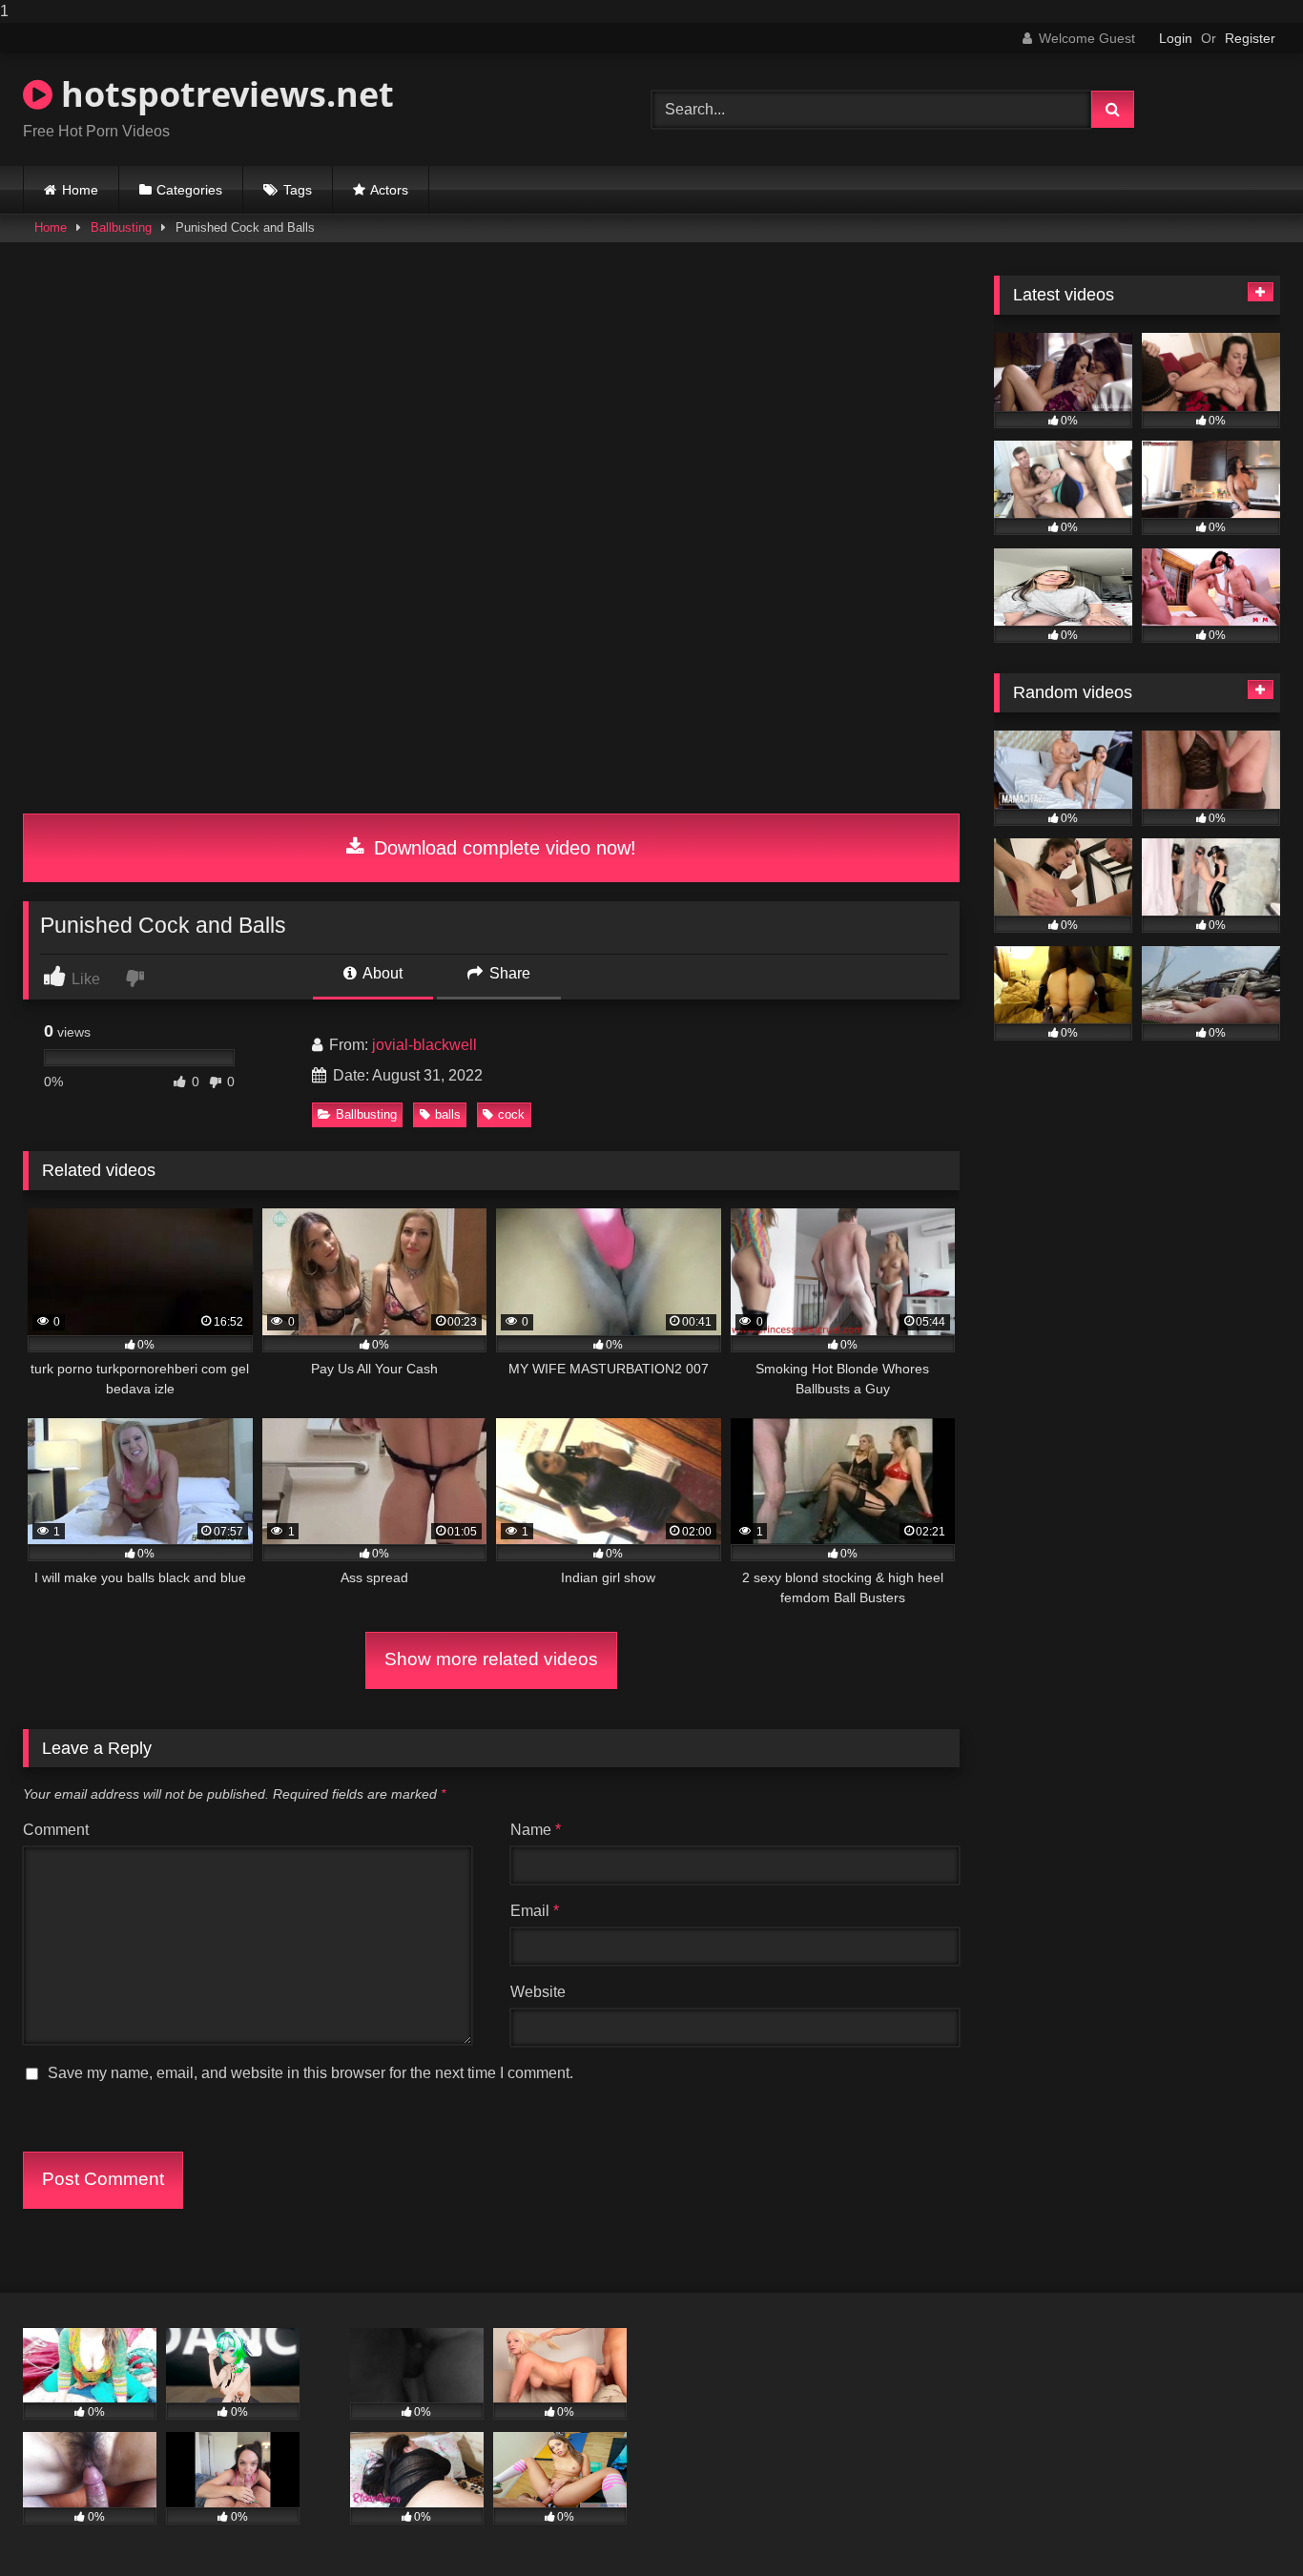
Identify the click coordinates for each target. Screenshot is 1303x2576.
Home (80, 190)
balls (448, 1114)
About (381, 973)
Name (536, 1830)
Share (508, 973)
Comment (56, 1830)
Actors (389, 190)
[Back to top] (1244, 2523)
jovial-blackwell (424, 1045)
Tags (298, 190)
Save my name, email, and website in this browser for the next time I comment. (310, 2073)
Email (535, 1911)
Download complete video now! (502, 848)
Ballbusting (121, 227)
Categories (189, 190)
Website (538, 1992)
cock (511, 1114)
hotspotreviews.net (223, 94)
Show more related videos (491, 1659)
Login (1176, 38)
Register (1250, 38)
